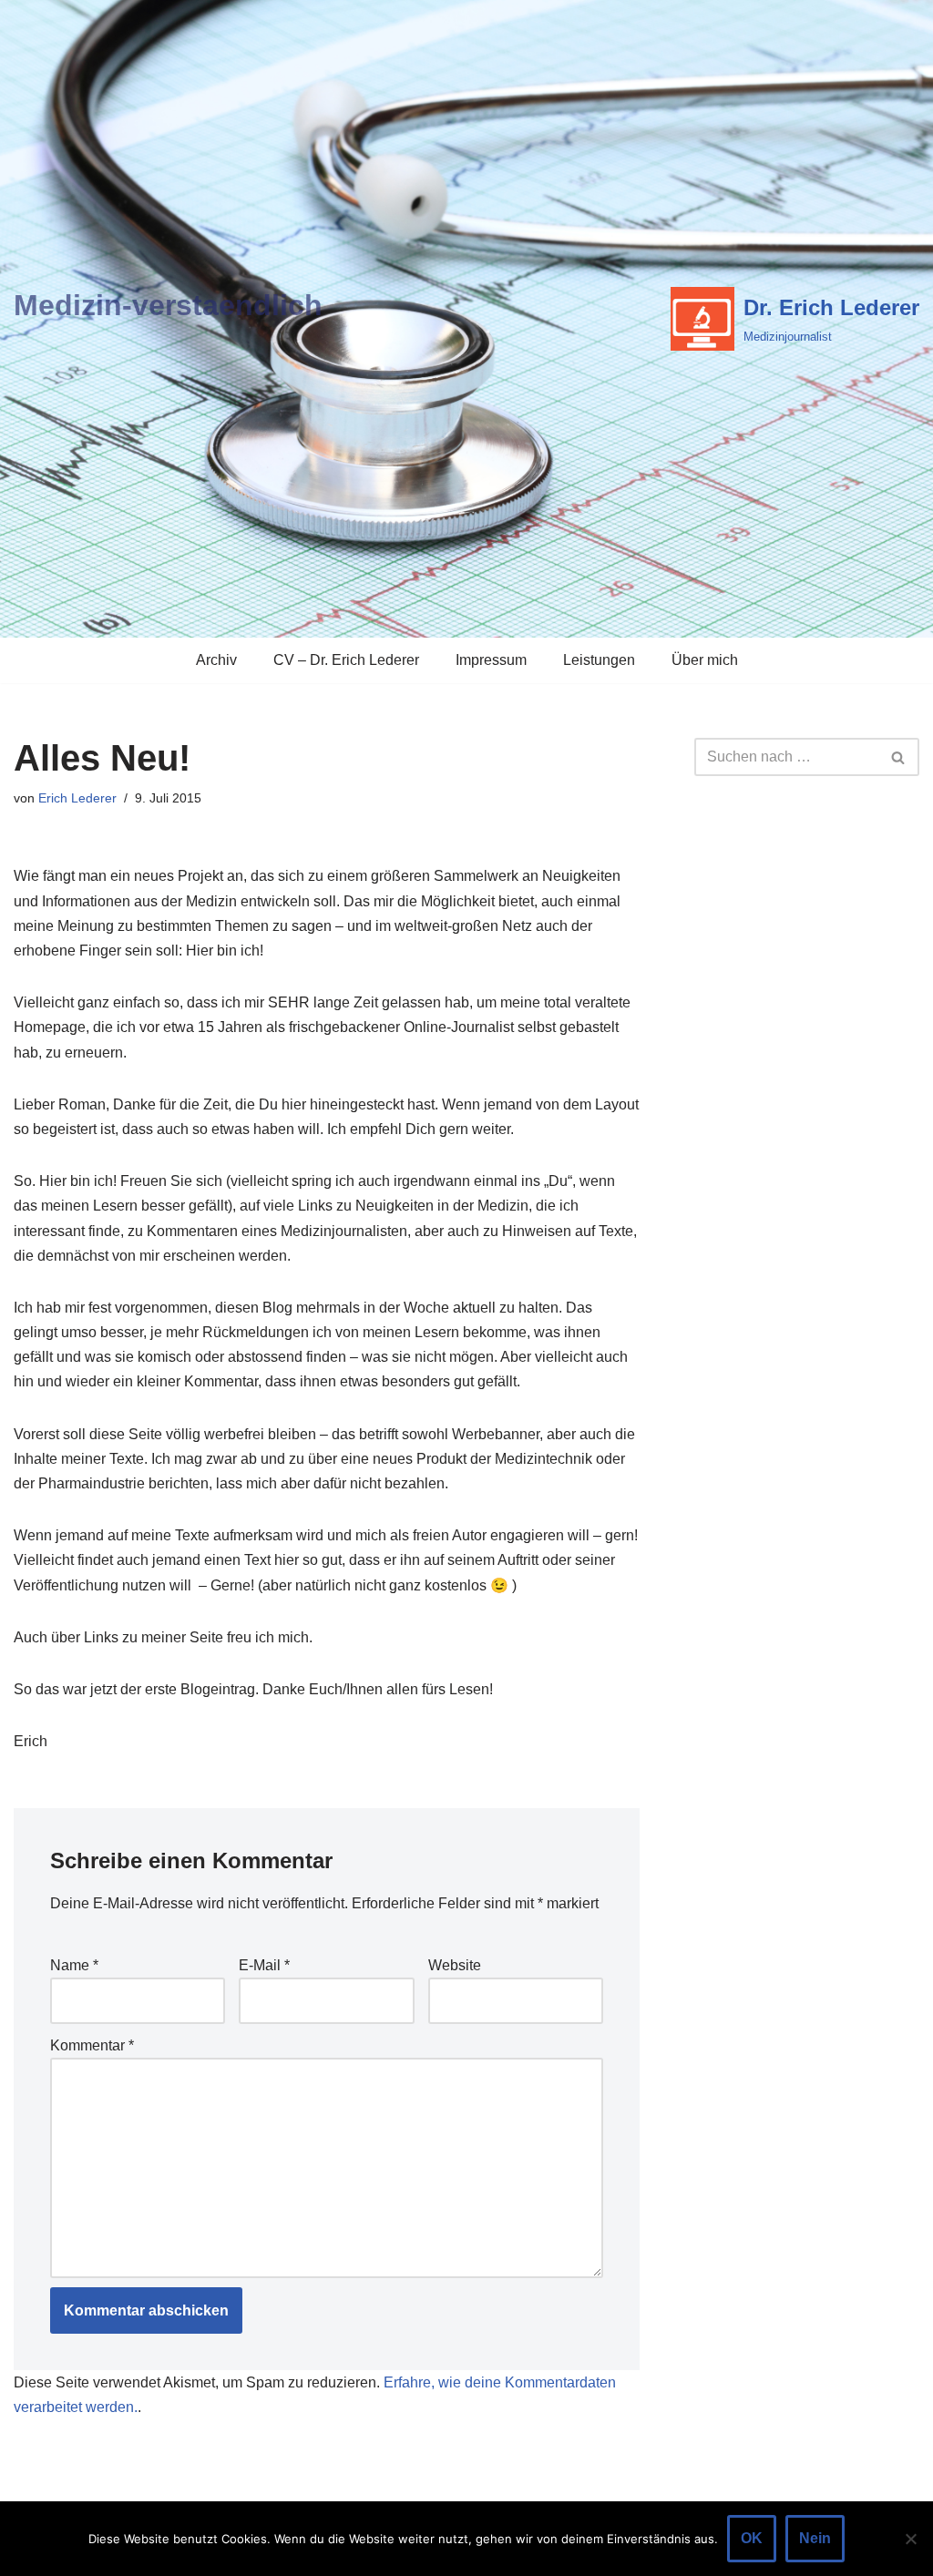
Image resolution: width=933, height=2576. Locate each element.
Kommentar (92, 2045)
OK (752, 2538)
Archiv (216, 660)
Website (455, 1965)
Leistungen (599, 660)
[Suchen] (899, 757)
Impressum (491, 660)
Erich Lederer (77, 798)
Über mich (705, 660)
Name (74, 1965)
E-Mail (264, 1965)
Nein (815, 2538)
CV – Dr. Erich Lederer (346, 660)
